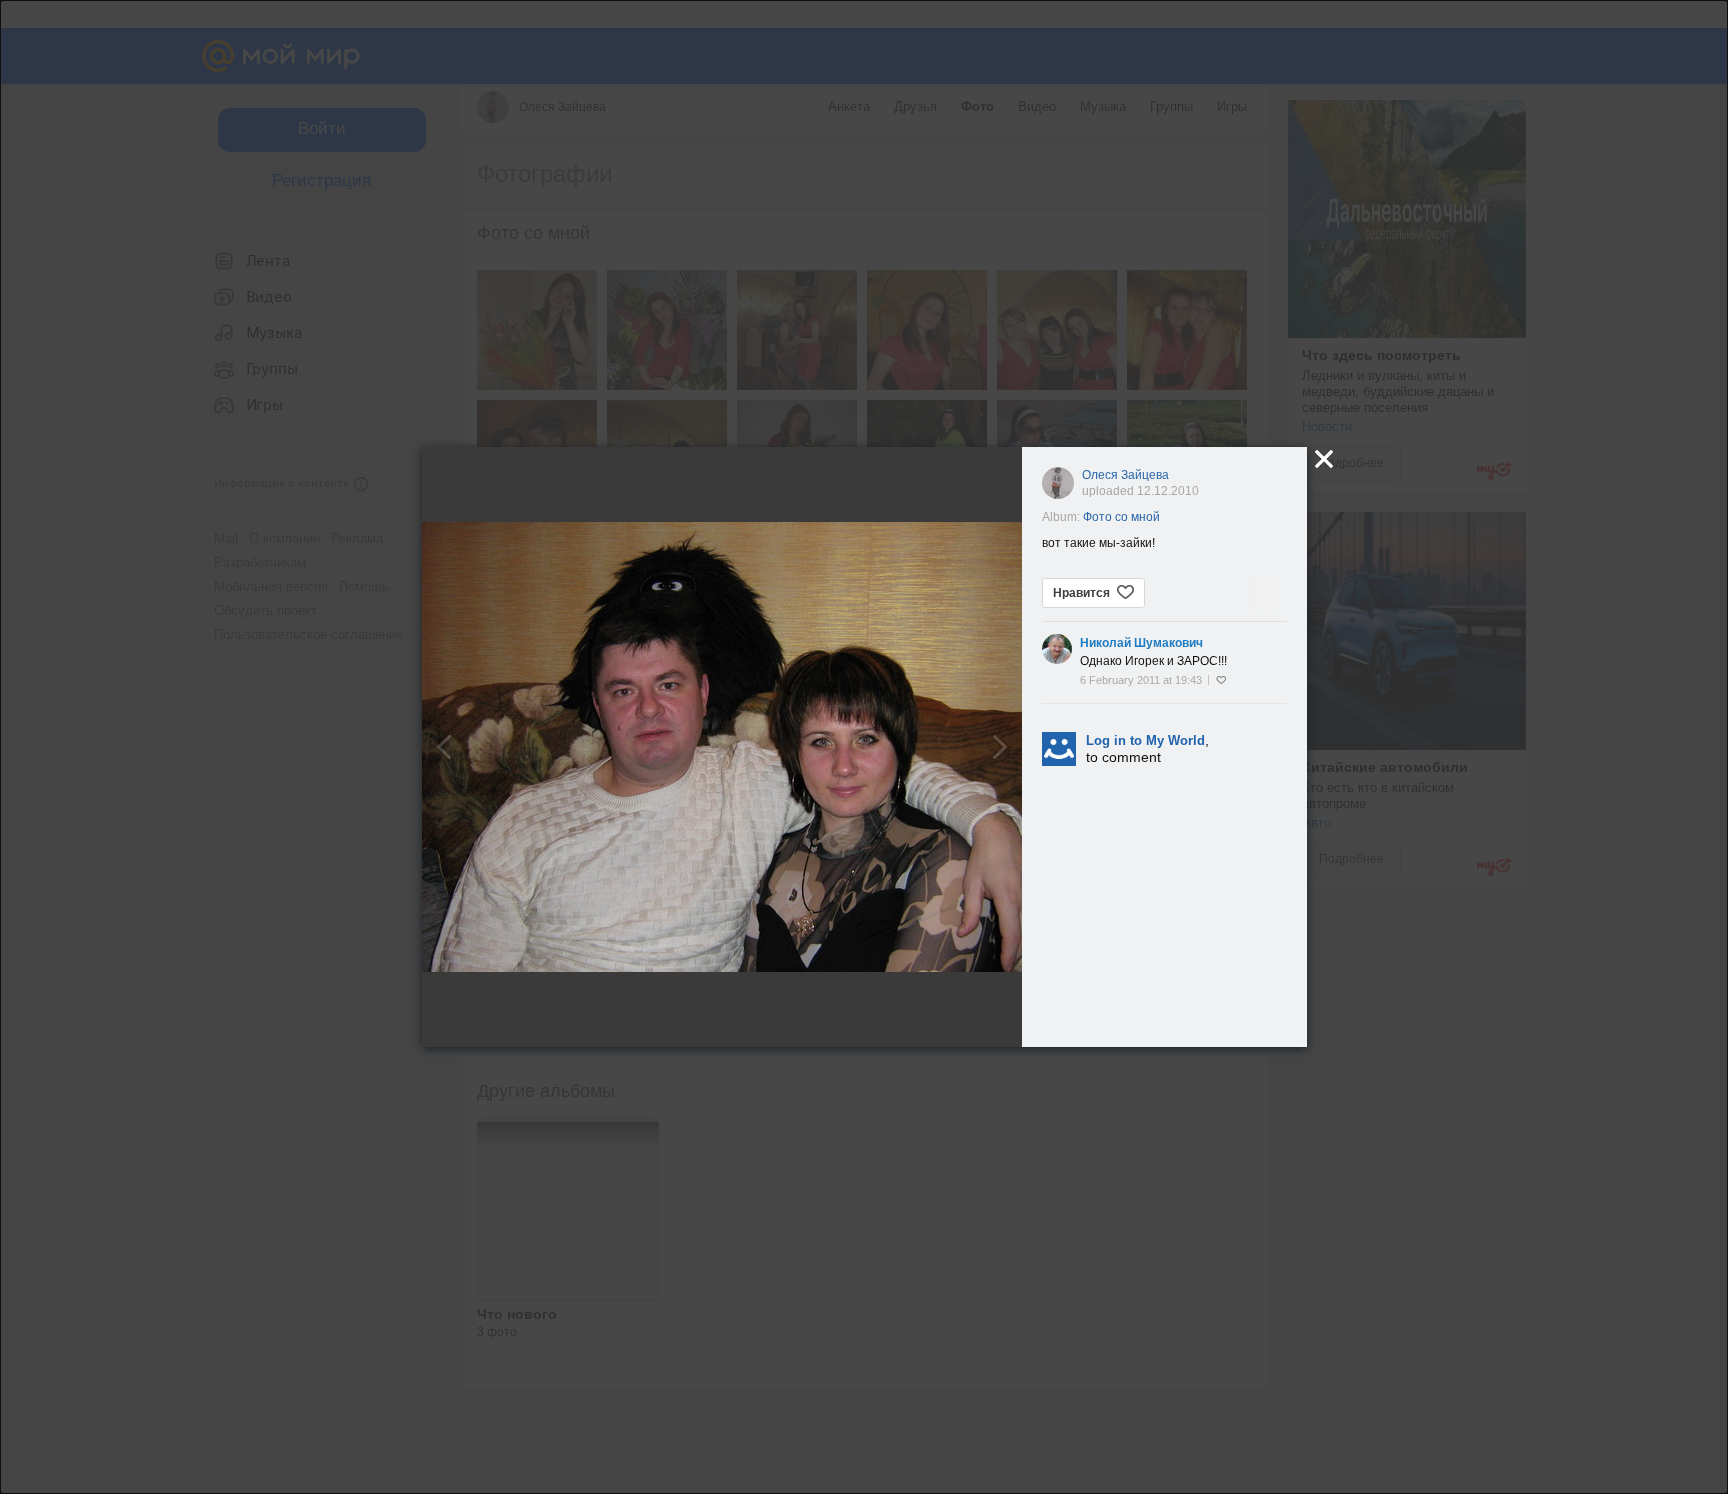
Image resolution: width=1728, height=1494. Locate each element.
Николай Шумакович (1141, 643)
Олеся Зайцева (1125, 475)
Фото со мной (1121, 517)
